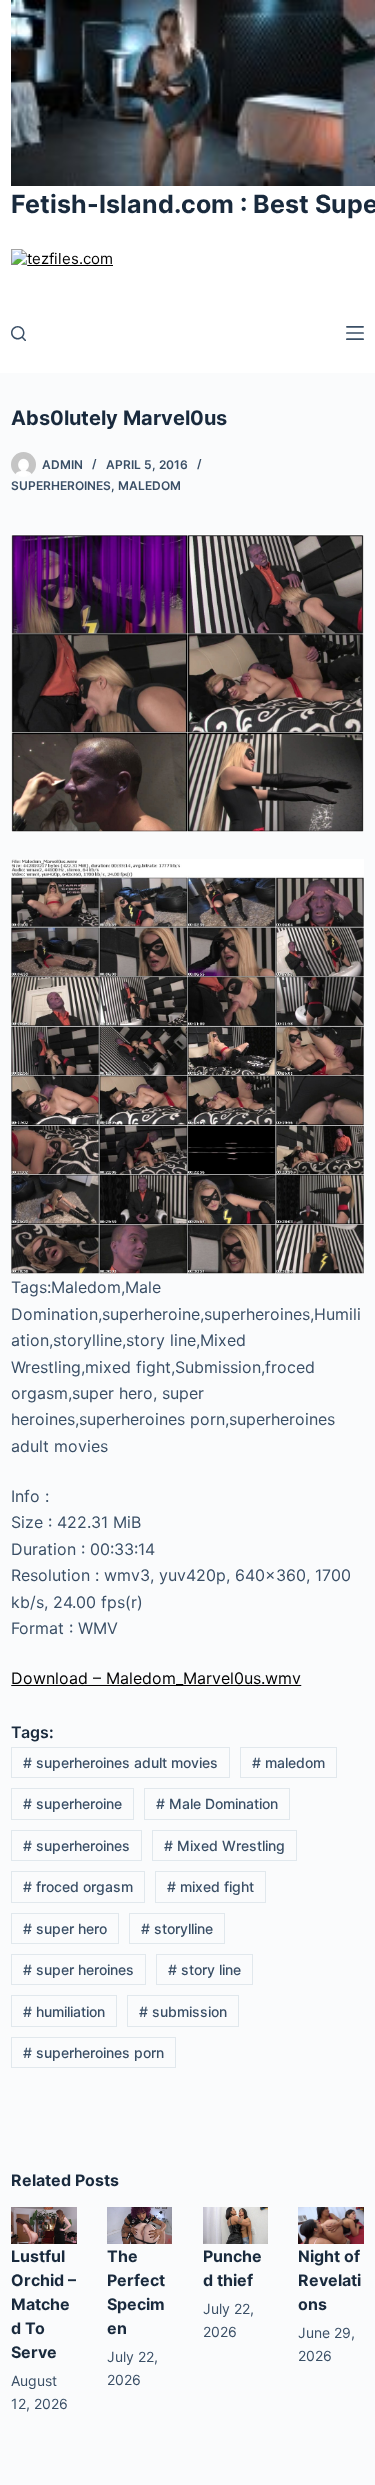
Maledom (149, 485)
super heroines (78, 1969)
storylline (177, 1928)
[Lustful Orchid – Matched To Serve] (44, 2224)
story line (204, 1969)
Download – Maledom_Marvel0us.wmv (156, 1678)
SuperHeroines (61, 485)
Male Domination (217, 1803)
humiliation (64, 2011)
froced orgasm (78, 1886)
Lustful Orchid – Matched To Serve (43, 2304)
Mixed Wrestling (224, 1845)
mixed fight (210, 1886)
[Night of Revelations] (331, 2224)
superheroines (76, 1845)
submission (183, 2011)
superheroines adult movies (120, 1762)
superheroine (72, 1803)
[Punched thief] (236, 2224)
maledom (288, 1762)
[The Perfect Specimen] (140, 2224)
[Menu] (355, 333)
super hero (65, 1928)
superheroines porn (93, 2052)
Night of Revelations (329, 2280)
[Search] (18, 333)
